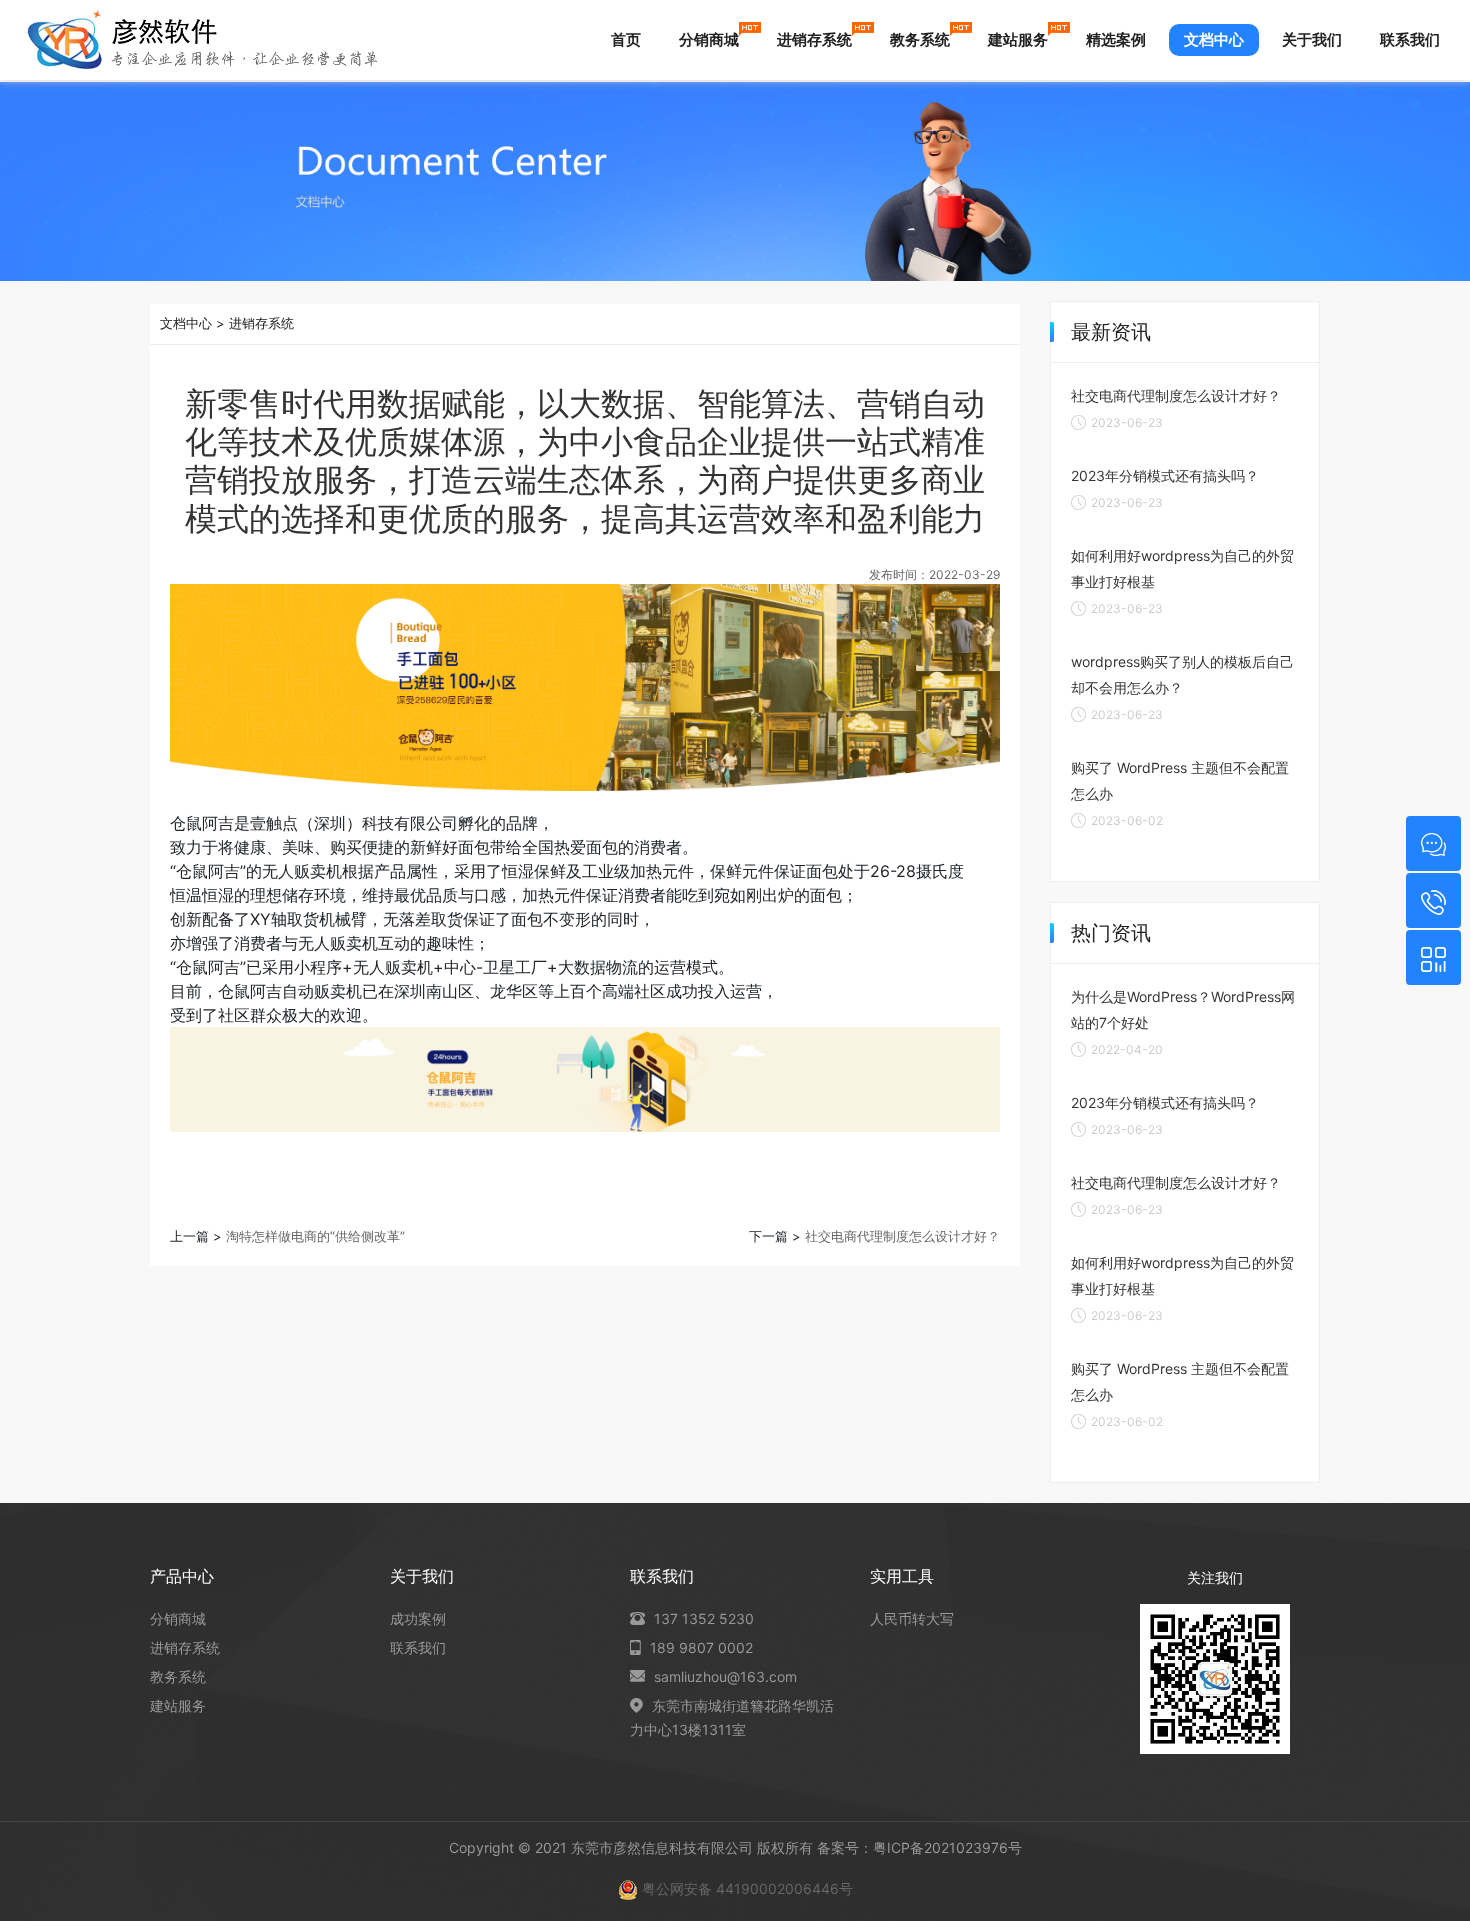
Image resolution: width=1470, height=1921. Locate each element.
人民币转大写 (912, 1618)
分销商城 (709, 39)
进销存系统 (814, 39)
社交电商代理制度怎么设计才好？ (902, 1236)
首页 (626, 39)
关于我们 (1312, 39)
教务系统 (920, 39)
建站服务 (1018, 39)
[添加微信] (1433, 843)
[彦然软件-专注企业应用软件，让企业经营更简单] (202, 40)
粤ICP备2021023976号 (947, 1847)
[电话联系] (1433, 900)
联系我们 (1410, 39)
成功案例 (418, 1618)
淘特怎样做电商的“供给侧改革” (315, 1236)
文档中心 (1214, 39)
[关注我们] (1433, 957)
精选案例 (1116, 39)
